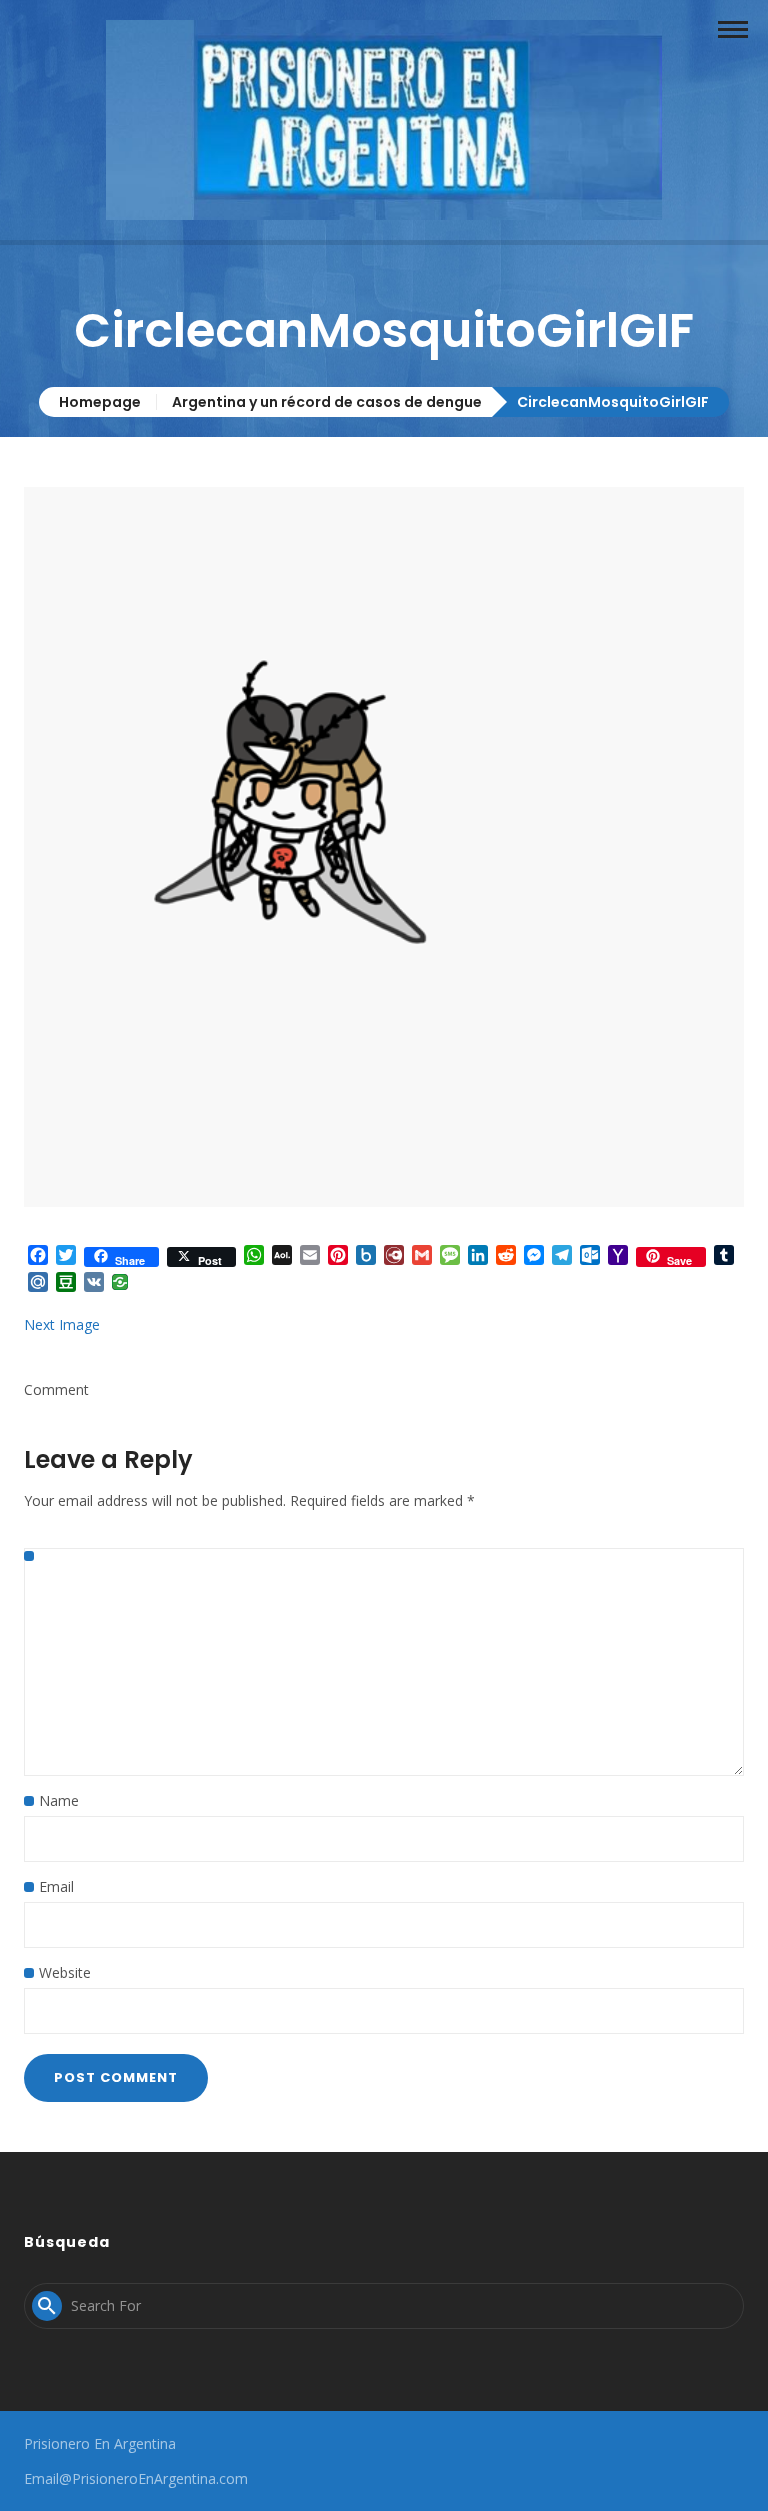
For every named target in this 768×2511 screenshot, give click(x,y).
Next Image (62, 1324)
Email (56, 1886)
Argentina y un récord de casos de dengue (327, 402)
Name (59, 1800)
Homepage (100, 402)
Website (65, 1972)
